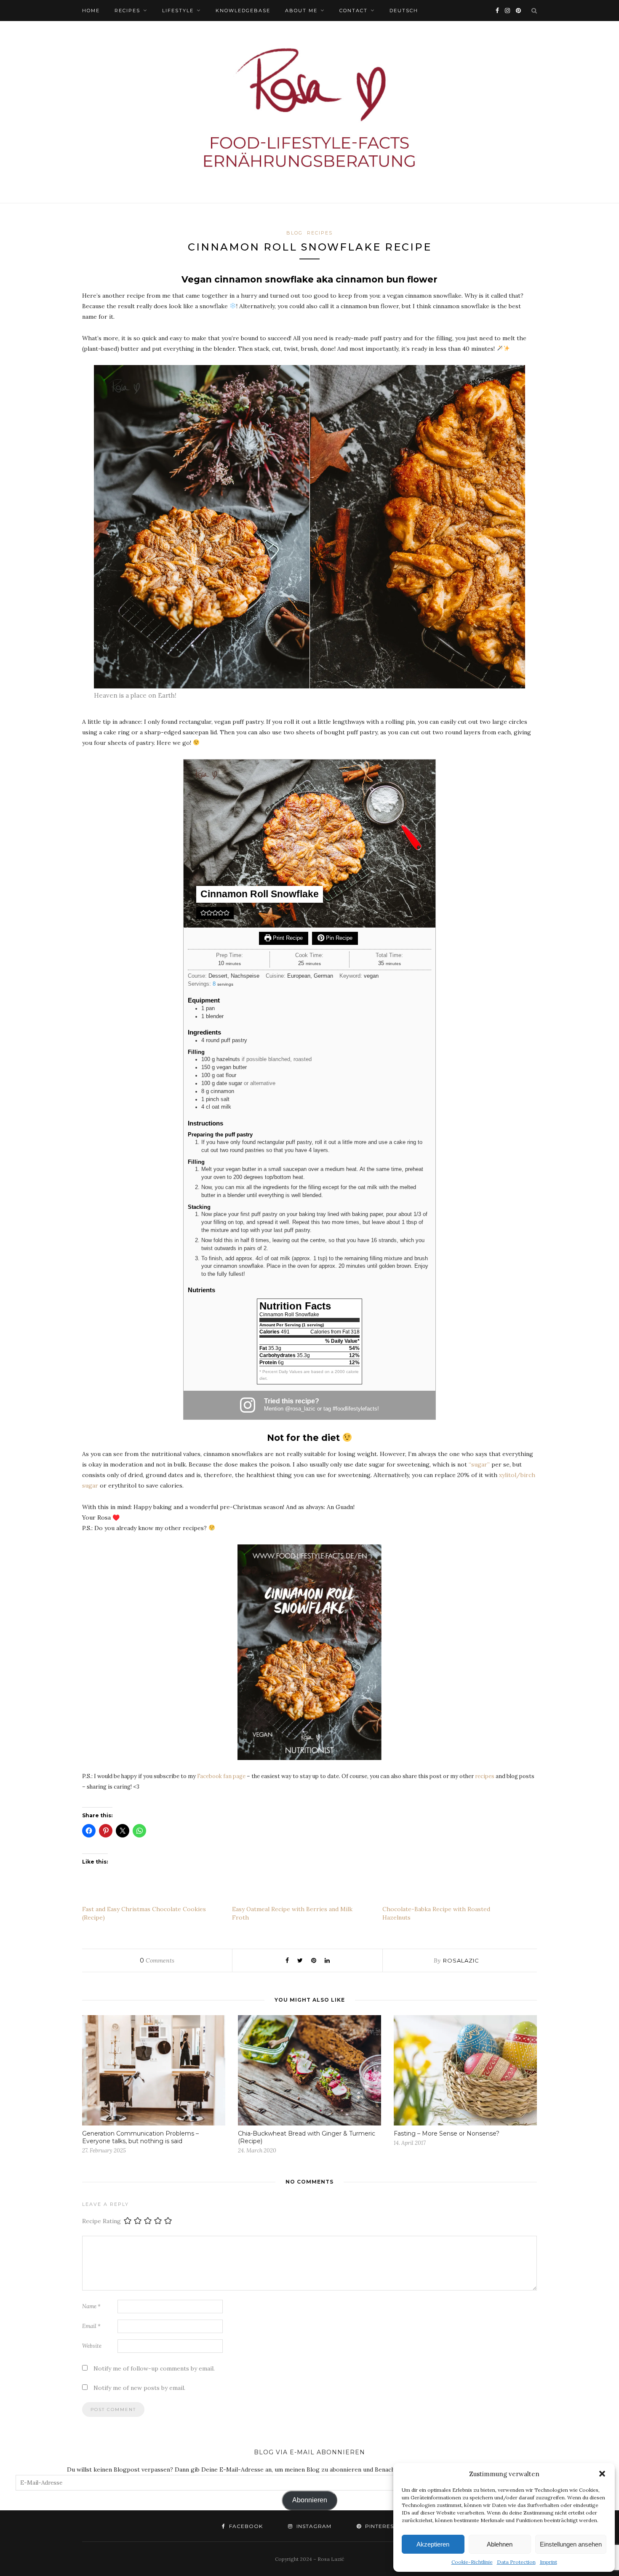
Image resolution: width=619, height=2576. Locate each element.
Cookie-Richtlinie (472, 2562)
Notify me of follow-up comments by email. (154, 2368)
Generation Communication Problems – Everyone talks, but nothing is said (140, 2137)
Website (92, 2346)
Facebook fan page (221, 1776)
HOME (91, 11)
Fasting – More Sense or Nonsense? (447, 2133)
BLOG (295, 233)
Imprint (548, 2562)
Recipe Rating (101, 2221)
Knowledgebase (243, 11)
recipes (485, 1776)
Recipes (127, 11)
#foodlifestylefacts (355, 1409)
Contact (354, 11)
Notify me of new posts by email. (139, 2388)
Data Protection (516, 2562)
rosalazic (461, 1960)
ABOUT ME (301, 11)
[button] (602, 2474)
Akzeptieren (433, 2544)
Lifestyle (178, 11)
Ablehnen (500, 2544)
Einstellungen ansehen (571, 2544)
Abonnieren (310, 2500)
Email (91, 2326)
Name (91, 2306)
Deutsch (404, 11)
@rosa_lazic (300, 1409)
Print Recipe (287, 938)
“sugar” (479, 1464)
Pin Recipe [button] (338, 938)
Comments (157, 1960)
